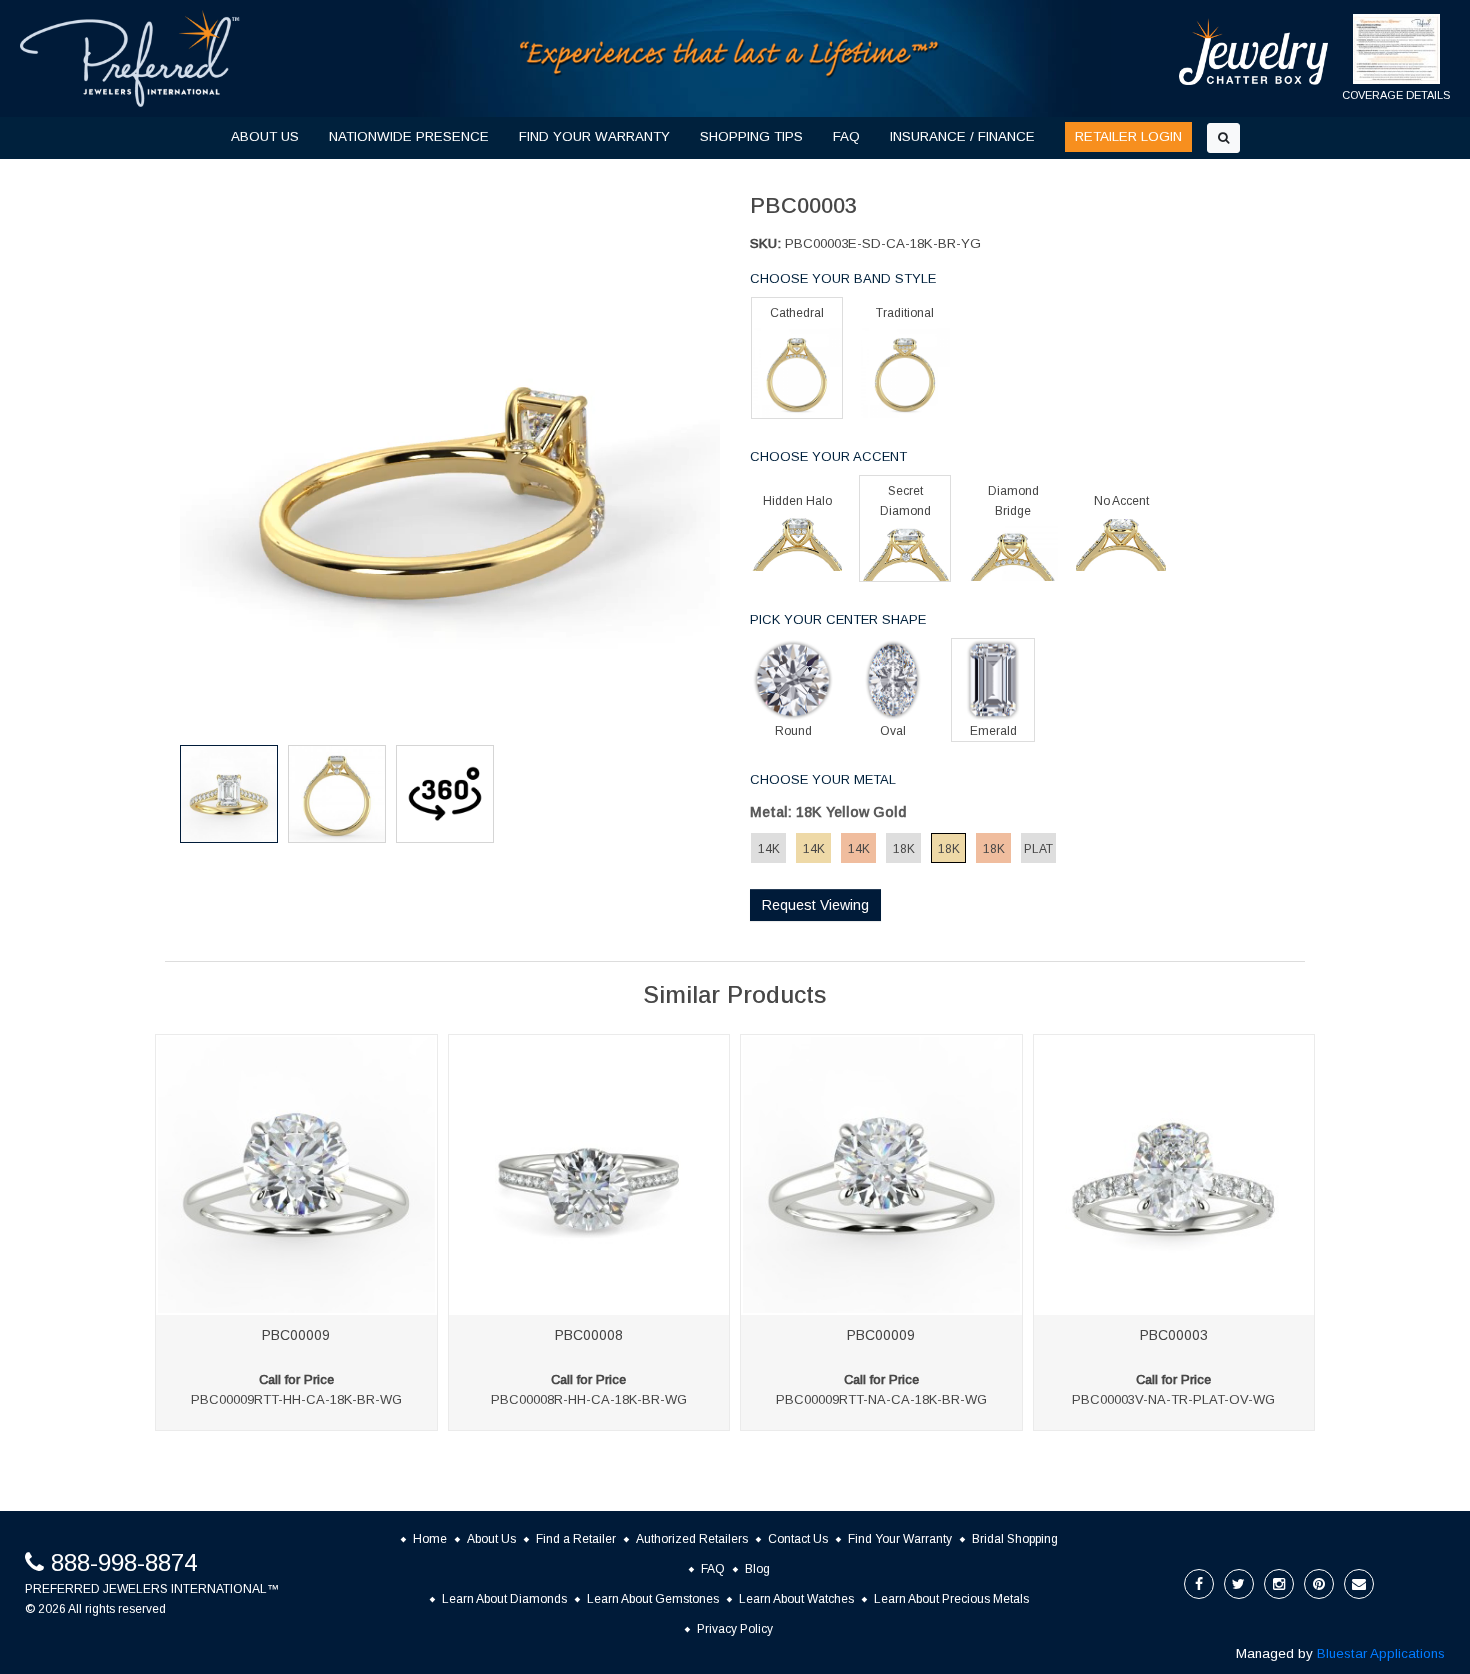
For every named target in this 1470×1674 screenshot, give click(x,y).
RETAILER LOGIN (1128, 136)
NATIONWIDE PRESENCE (409, 136)
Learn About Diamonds (504, 1599)
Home (430, 1539)
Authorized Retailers (692, 1539)
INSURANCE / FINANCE (962, 136)
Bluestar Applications (1381, 1653)
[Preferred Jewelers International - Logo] (130, 58)
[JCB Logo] (1254, 51)
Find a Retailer (576, 1539)
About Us (491, 1539)
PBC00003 (1174, 1335)
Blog (757, 1569)
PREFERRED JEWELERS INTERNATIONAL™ (152, 1589)
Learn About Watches (796, 1599)
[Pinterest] (1319, 1584)
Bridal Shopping (1015, 1539)
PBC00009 (296, 1335)
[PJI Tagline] (730, 57)
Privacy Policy (735, 1629)
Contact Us (798, 1539)
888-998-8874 (124, 1562)
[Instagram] (1279, 1584)
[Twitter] (1239, 1584)
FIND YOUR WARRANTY (594, 136)
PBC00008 (589, 1335)
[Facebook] (1199, 1584)
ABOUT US (265, 136)
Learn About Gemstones (653, 1599)
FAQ (846, 136)
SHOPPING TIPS (751, 136)
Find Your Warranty (900, 1539)
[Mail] (1359, 1584)
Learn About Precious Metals (951, 1599)
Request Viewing (815, 905)
